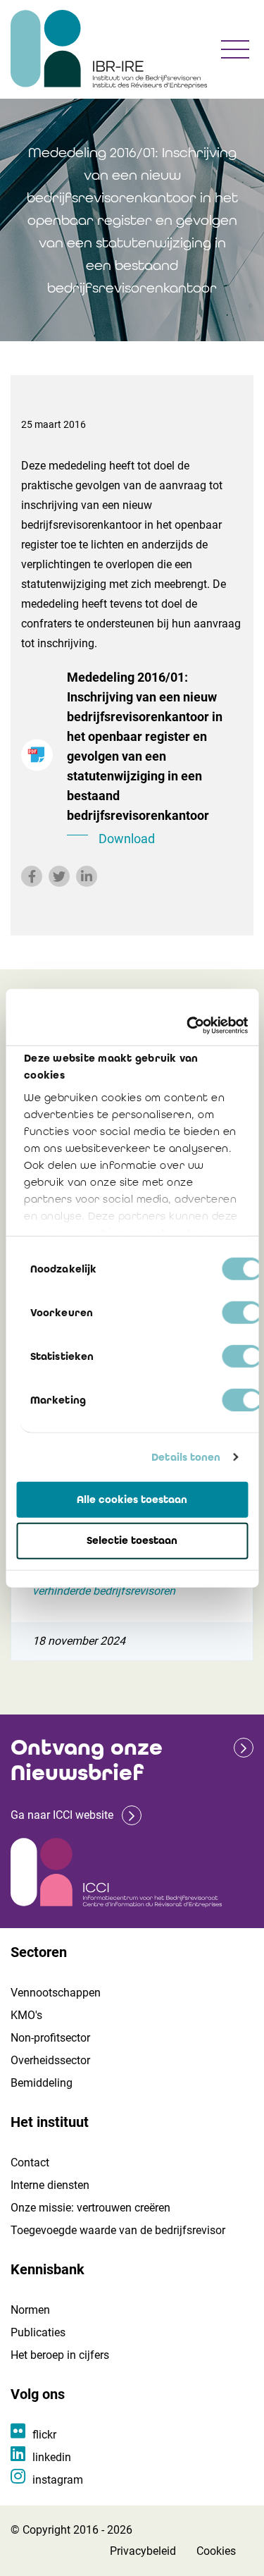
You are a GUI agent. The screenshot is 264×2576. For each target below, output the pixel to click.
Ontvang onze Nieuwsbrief (87, 1760)
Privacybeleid (143, 2551)
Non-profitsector (50, 2038)
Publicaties (38, 2332)
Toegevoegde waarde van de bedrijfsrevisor (118, 2230)
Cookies (216, 2551)
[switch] (242, 1312)
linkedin (52, 2457)
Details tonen (186, 1457)
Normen (30, 2310)
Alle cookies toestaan (132, 1499)
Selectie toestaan (132, 1540)
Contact (30, 2163)
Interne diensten (50, 2185)
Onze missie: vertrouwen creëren (90, 2208)
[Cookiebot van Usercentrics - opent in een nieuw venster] (188, 1026)
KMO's (26, 2015)
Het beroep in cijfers (60, 2355)
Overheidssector (50, 2060)
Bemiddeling (42, 2083)
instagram (58, 2480)
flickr (44, 2435)
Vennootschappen (56, 1993)
